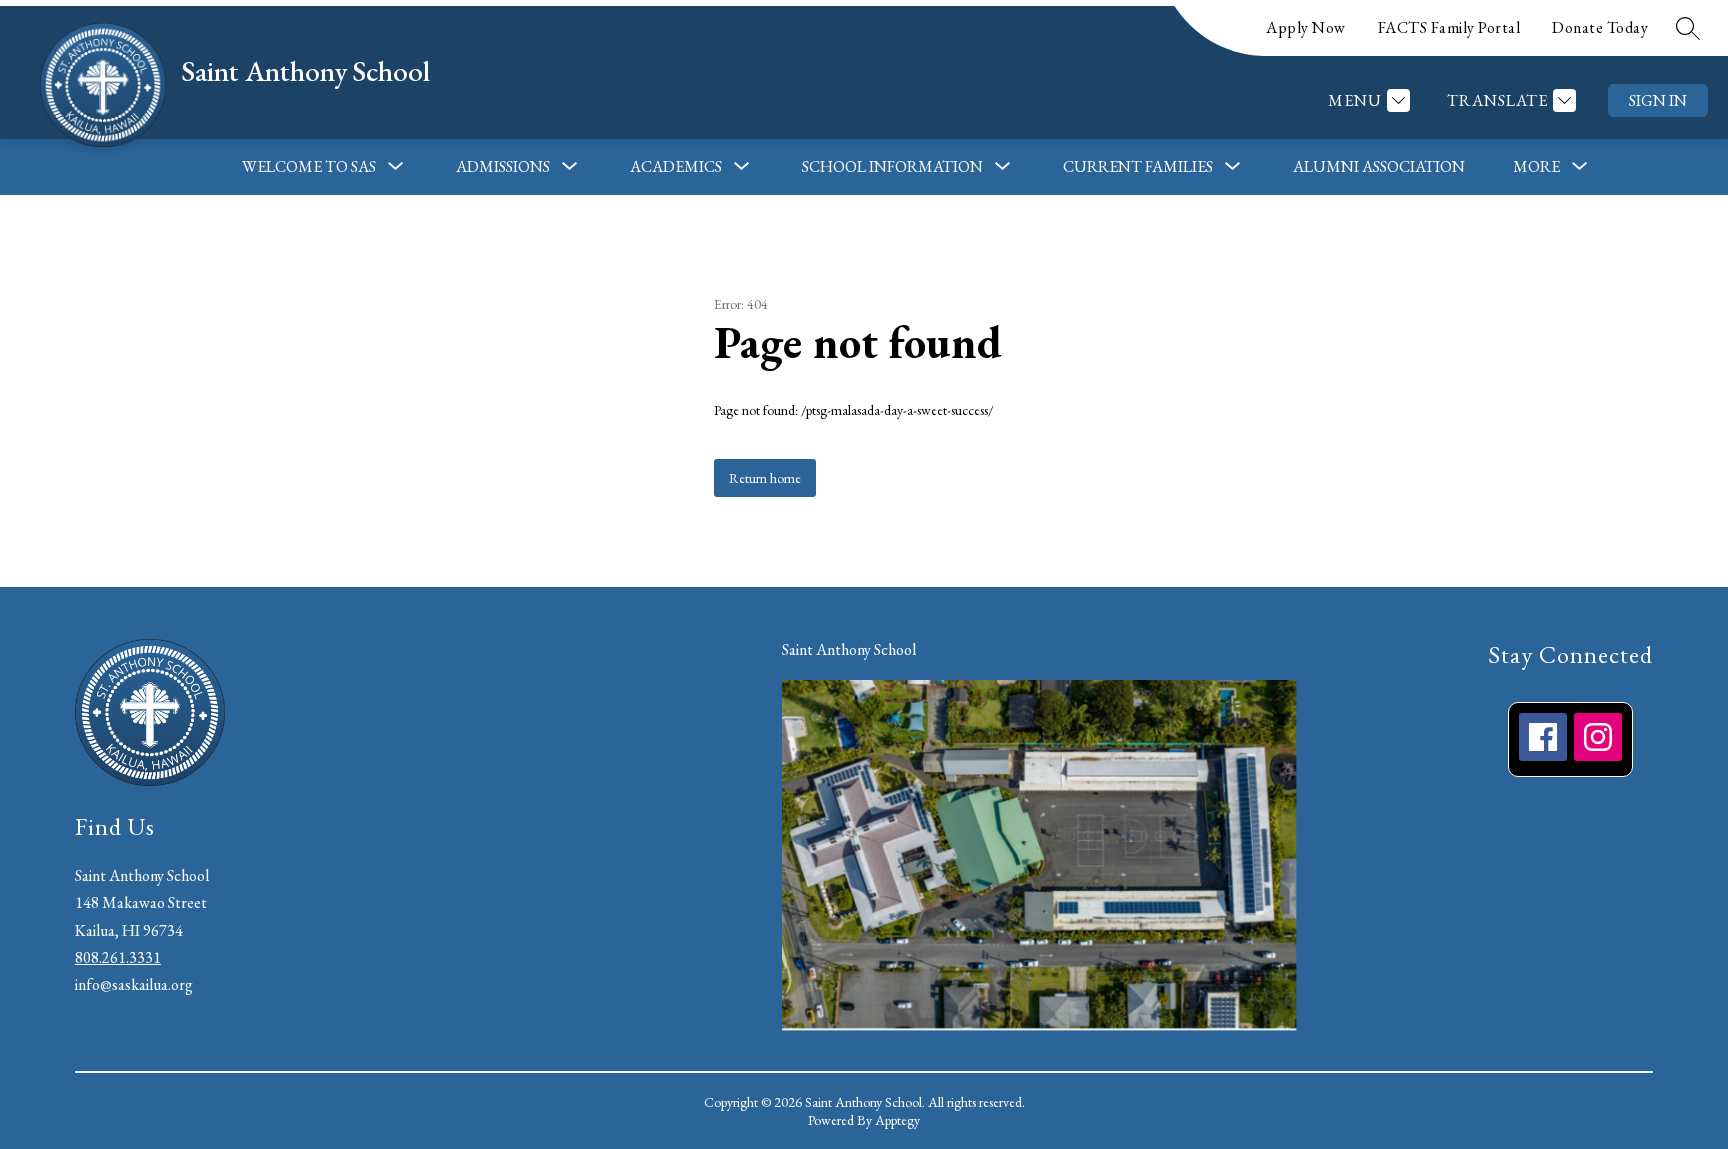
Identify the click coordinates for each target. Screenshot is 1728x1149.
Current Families (1138, 166)
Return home (765, 478)
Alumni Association (1379, 166)
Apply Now (1306, 27)
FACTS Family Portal (1449, 27)
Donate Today (1600, 27)
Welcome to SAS (309, 166)
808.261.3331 (118, 957)
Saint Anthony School (849, 649)
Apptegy (897, 1120)
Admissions (503, 166)
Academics (676, 166)
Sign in (1658, 100)
